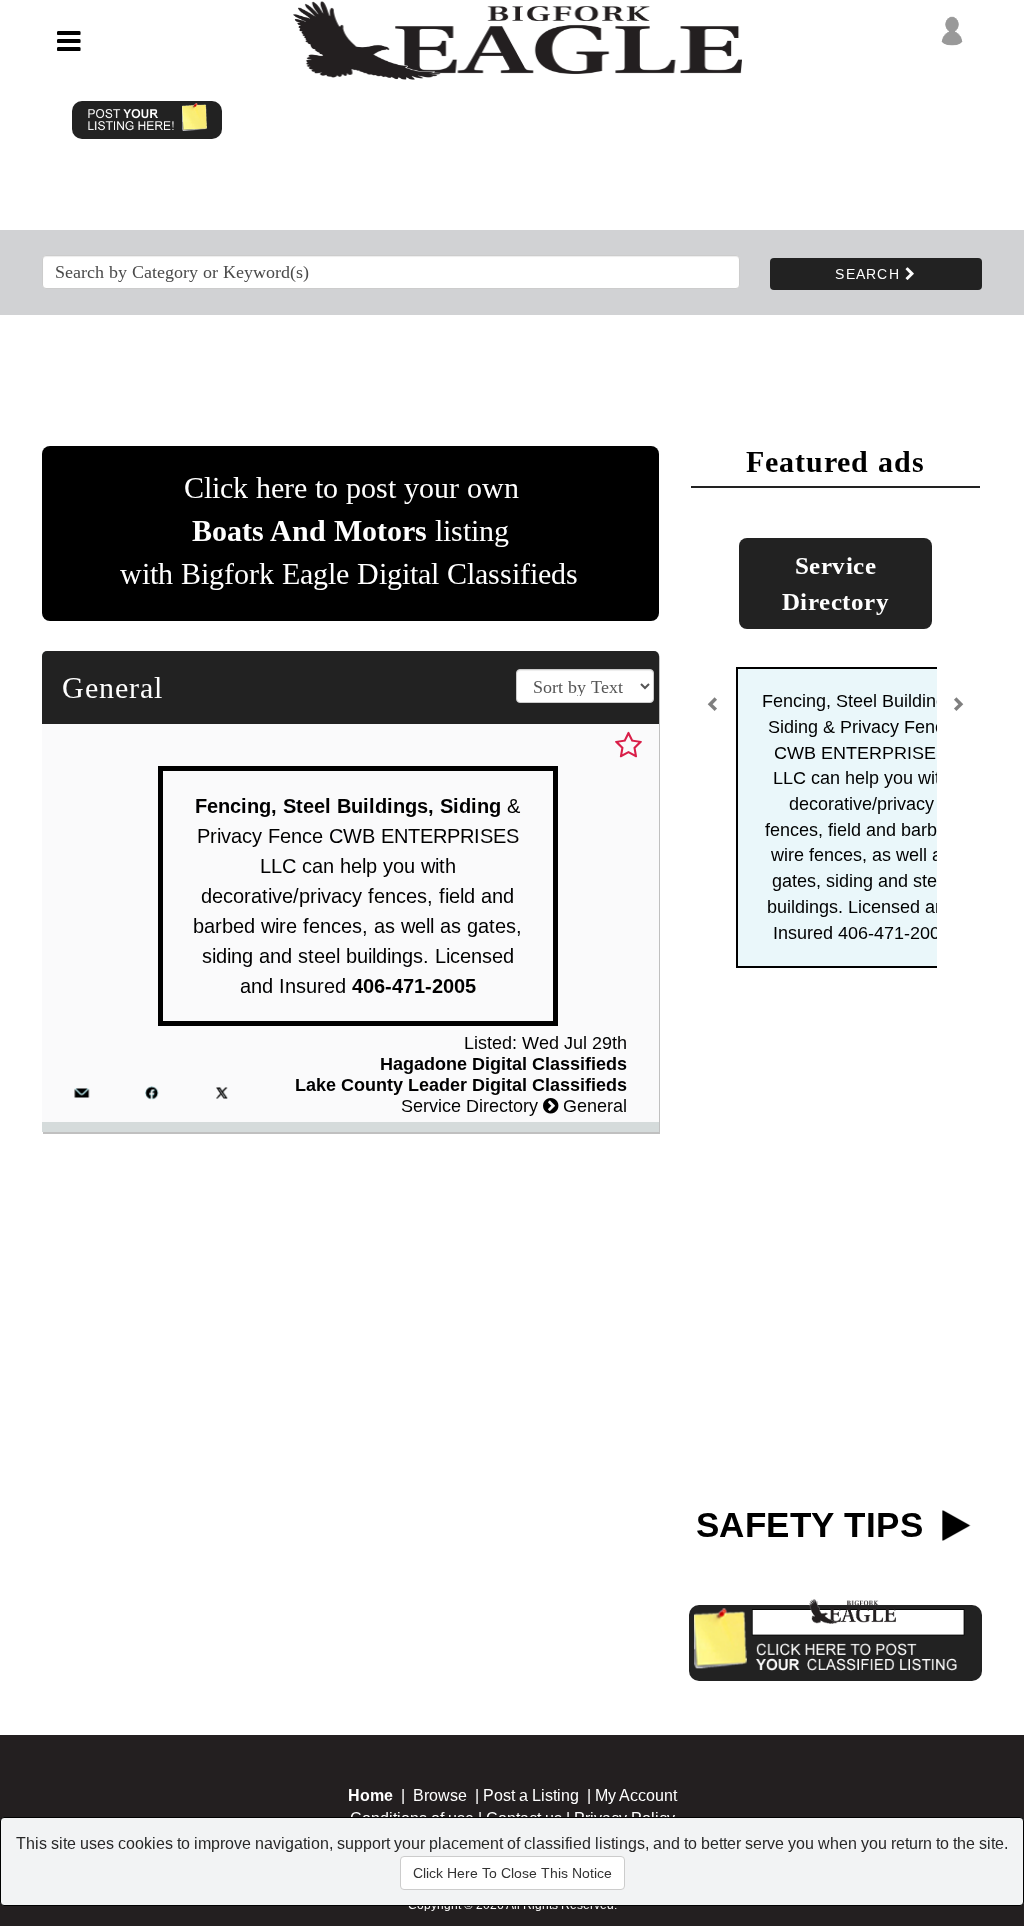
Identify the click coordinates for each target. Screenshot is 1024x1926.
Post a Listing (531, 1795)
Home (370, 1795)
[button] (714, 712)
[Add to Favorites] (628, 746)
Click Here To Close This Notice (512, 1873)
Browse (440, 1795)
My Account (636, 1795)
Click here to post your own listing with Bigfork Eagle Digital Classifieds (349, 530)
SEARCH (870, 274)
